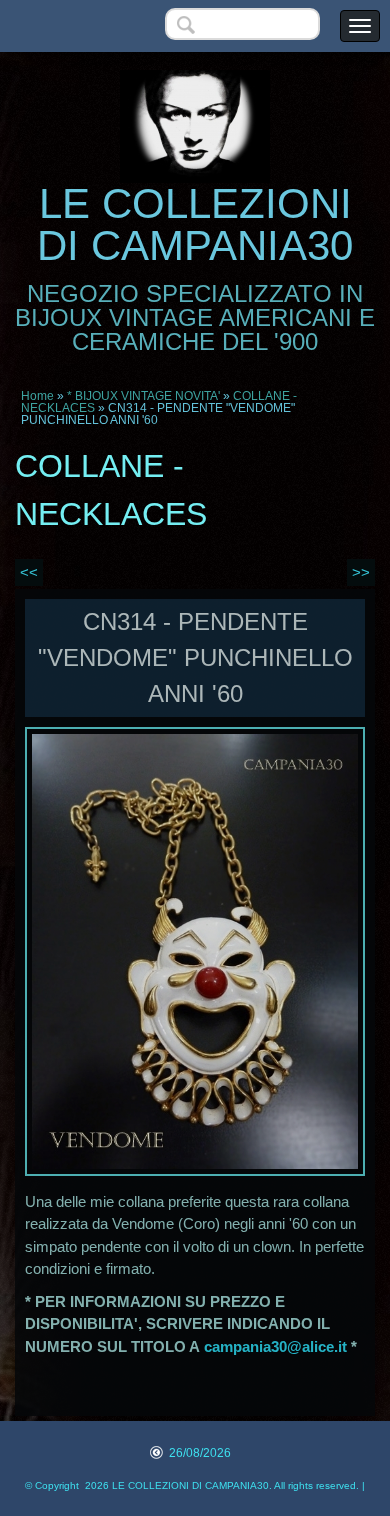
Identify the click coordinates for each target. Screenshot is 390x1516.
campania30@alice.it (275, 1346)
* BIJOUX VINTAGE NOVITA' (143, 396)
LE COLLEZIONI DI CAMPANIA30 (195, 224)
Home (37, 396)
